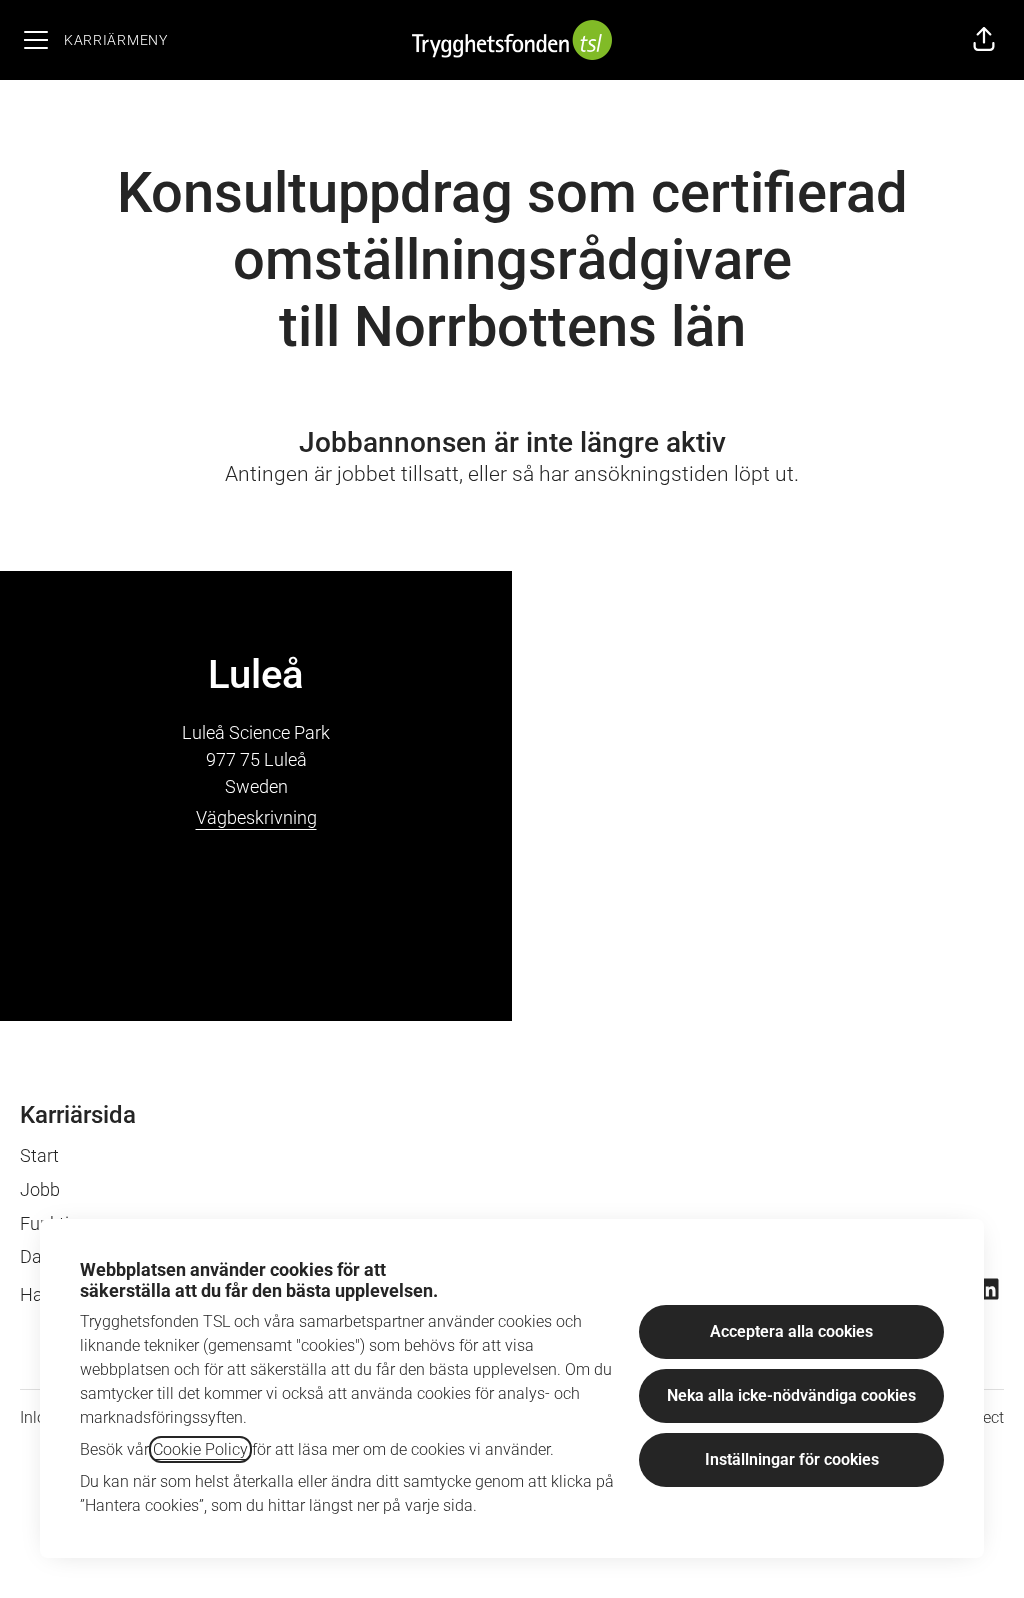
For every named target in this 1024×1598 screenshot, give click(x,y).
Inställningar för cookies (792, 1459)
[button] (984, 40)
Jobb (40, 1189)
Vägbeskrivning (256, 817)
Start (39, 1155)
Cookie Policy (200, 1449)
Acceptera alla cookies (791, 1331)
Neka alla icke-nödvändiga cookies (791, 1395)
